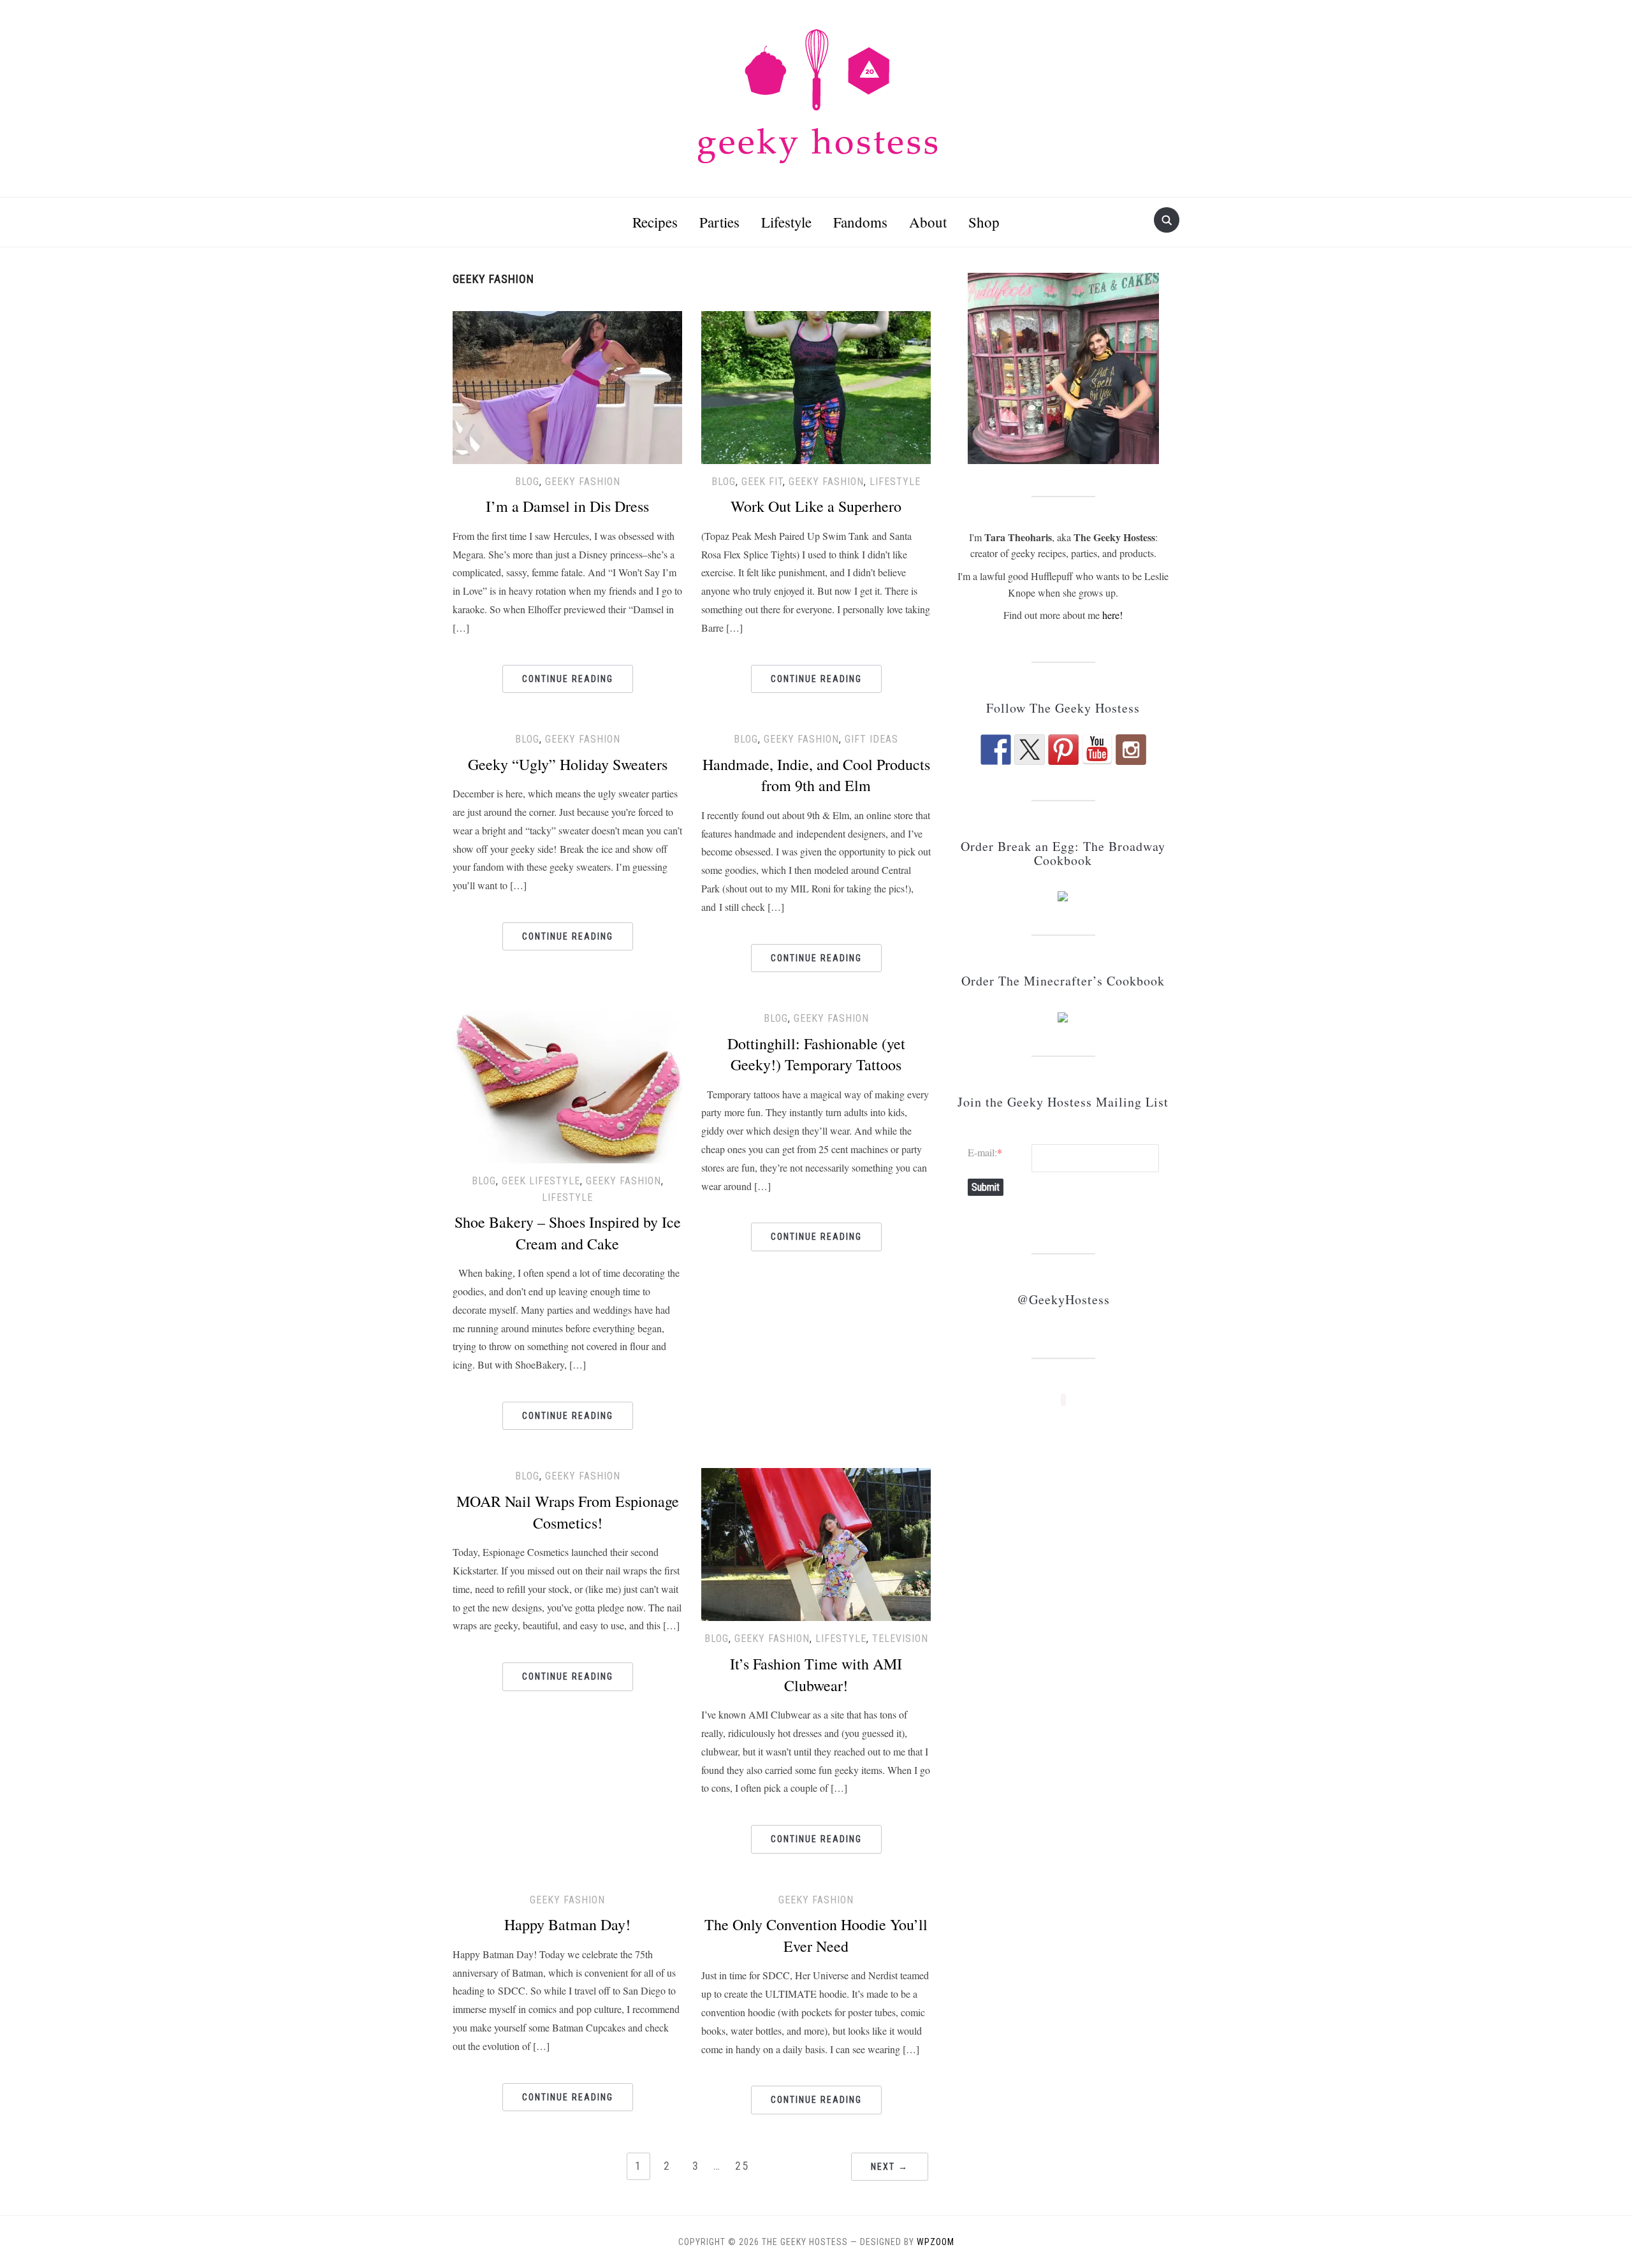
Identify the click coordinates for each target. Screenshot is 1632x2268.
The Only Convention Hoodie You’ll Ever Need (816, 1935)
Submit (986, 1187)
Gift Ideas (871, 739)
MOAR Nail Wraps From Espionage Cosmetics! (568, 1512)
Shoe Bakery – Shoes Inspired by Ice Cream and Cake (568, 1233)
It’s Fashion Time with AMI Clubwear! (816, 1675)
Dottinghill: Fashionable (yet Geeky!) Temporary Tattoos (816, 1054)
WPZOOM (936, 2242)
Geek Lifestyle (541, 1181)
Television (900, 1639)
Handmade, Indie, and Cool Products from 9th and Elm (816, 775)
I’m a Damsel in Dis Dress (567, 506)
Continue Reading (568, 679)
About (928, 222)
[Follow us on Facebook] (996, 750)
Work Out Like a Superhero (816, 506)
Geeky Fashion (583, 482)
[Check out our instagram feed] (1131, 750)
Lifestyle (786, 222)
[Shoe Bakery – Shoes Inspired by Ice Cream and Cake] (567, 1085)
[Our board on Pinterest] (1063, 750)
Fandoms (860, 222)
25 (742, 2166)
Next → (890, 2167)
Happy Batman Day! (567, 1924)
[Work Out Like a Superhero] (816, 385)
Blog (527, 482)
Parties (719, 222)
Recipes (655, 222)
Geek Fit (762, 482)
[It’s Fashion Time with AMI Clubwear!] (816, 1543)
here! (1112, 615)
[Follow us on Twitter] (1030, 750)
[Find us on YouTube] (1097, 750)
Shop (984, 222)
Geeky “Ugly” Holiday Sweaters (568, 764)
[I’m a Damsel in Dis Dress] (567, 385)
